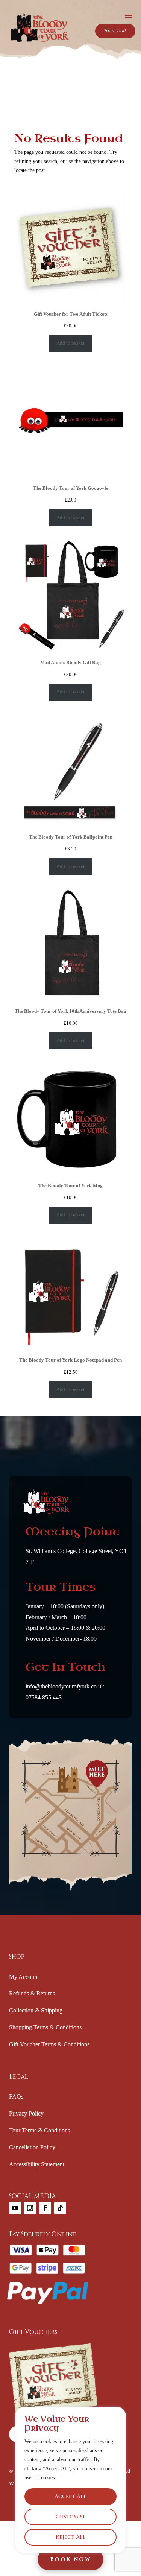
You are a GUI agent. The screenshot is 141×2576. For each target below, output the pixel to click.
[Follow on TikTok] (60, 2208)
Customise (71, 2517)
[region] (70, 2480)
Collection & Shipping (36, 2010)
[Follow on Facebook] (45, 2208)
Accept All (70, 2496)
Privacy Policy (26, 2113)
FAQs (16, 2097)
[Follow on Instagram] (30, 2208)
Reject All (71, 2537)
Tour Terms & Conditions (39, 2130)
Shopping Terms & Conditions (45, 2027)
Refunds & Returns (32, 1993)
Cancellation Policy (32, 2147)
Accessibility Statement (37, 2164)
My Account (24, 1977)
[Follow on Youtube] (15, 2208)
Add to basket (70, 343)
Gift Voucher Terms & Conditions (49, 2044)
